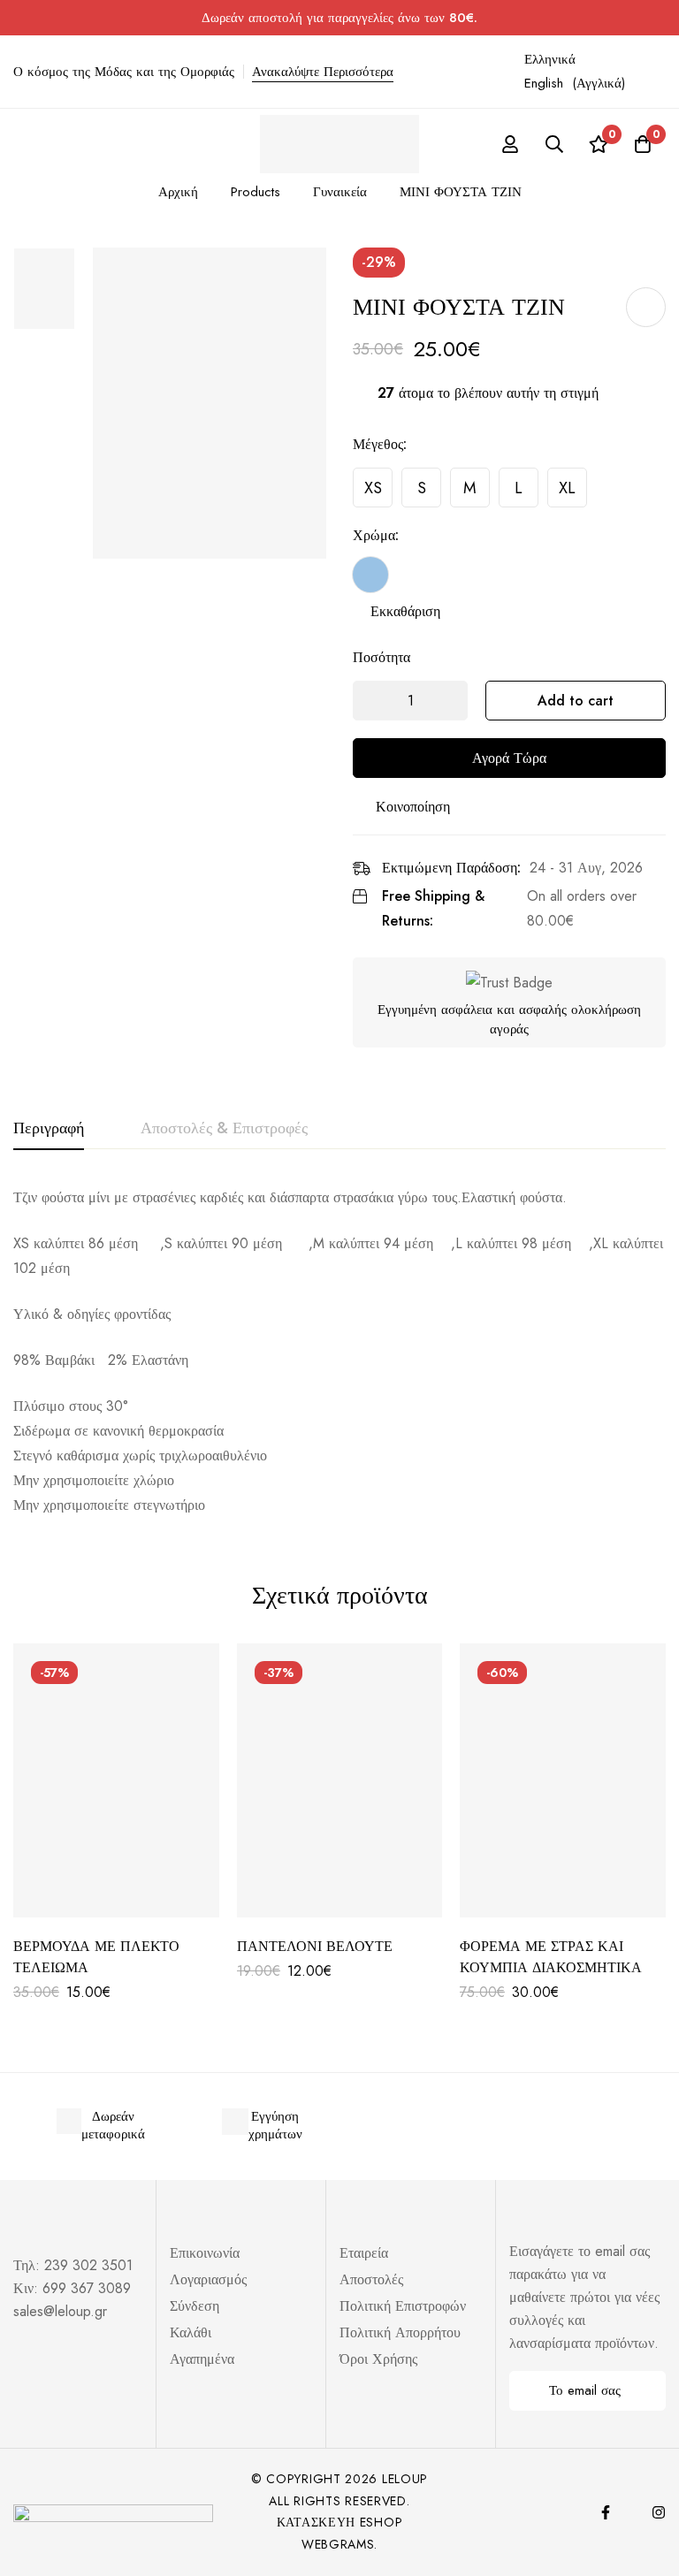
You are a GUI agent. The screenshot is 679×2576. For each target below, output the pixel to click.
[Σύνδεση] (510, 144)
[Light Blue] (370, 575)
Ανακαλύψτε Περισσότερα (323, 72)
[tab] (49, 1129)
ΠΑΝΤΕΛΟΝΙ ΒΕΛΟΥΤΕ (315, 1946)
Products (256, 192)
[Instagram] (659, 2512)
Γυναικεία (340, 192)
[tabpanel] (339, 1352)
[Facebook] (606, 2512)
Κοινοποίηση (413, 807)
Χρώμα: (376, 535)
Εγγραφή (646, 2391)
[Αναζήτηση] (554, 144)
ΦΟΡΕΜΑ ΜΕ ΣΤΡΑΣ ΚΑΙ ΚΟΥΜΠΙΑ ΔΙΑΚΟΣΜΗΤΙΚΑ (551, 1957)
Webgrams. (339, 2544)
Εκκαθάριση (405, 611)
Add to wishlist (646, 307)
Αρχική (178, 192)
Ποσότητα (381, 657)
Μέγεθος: (380, 444)
